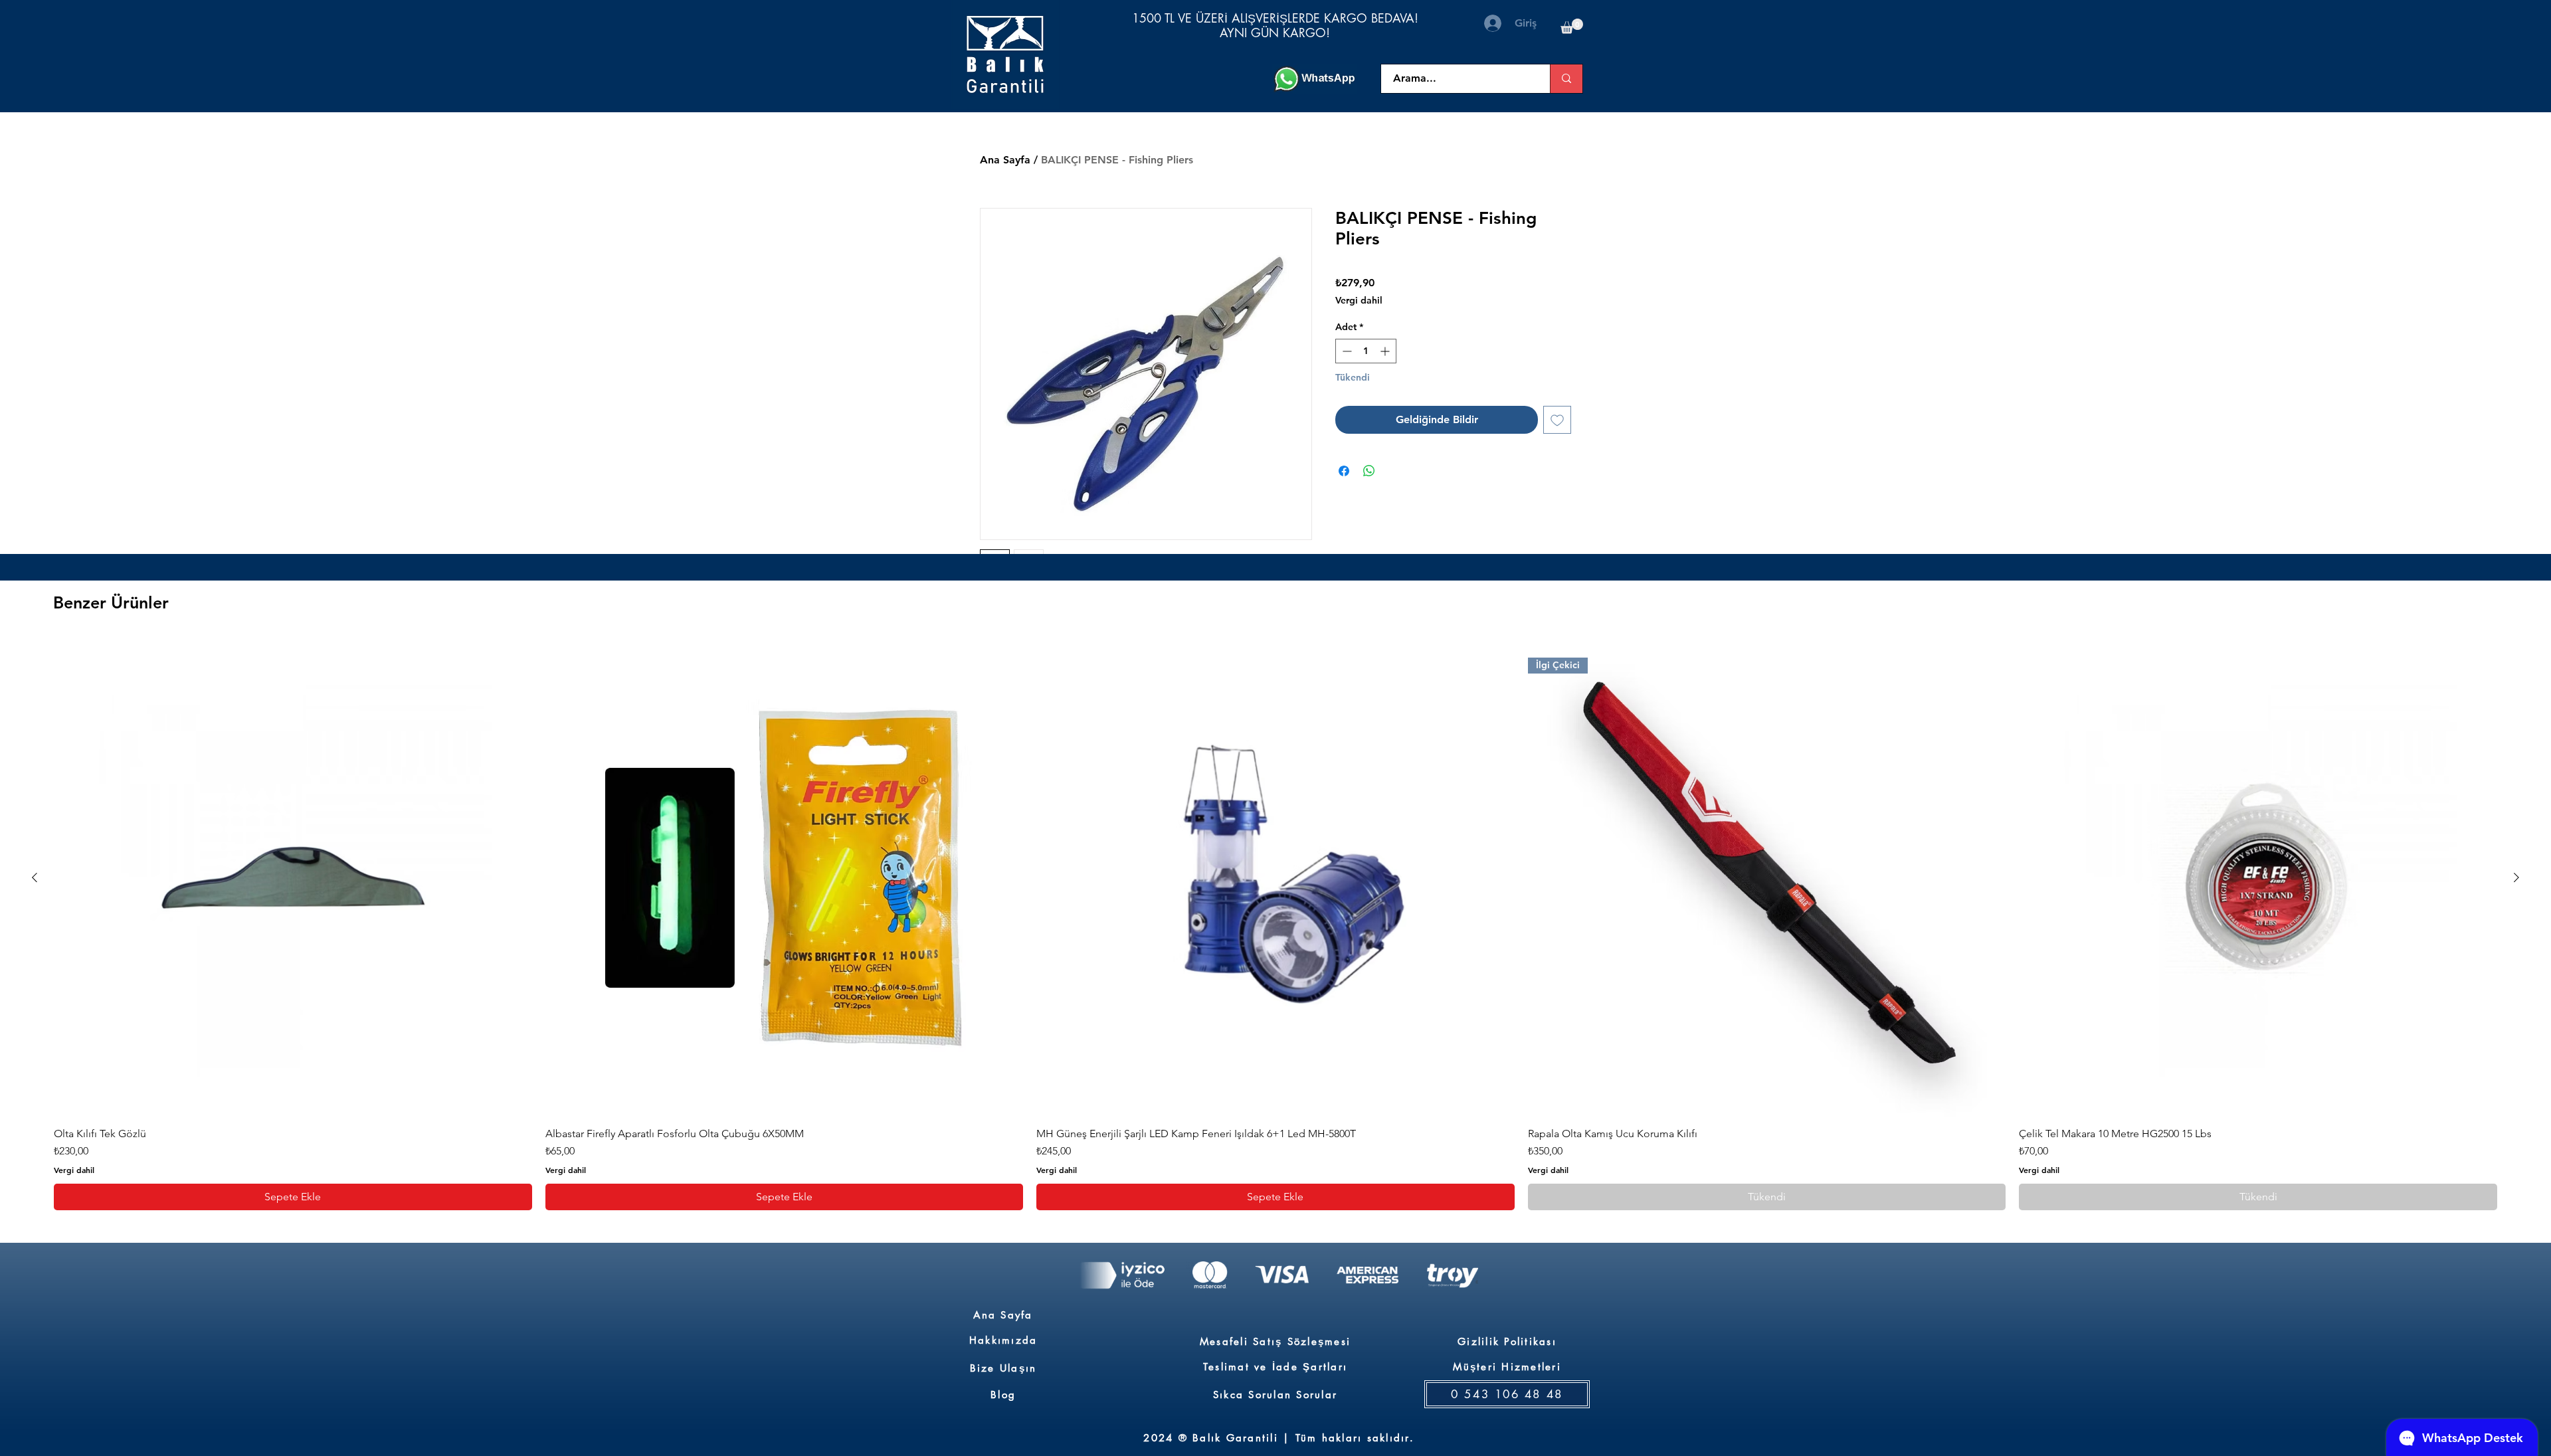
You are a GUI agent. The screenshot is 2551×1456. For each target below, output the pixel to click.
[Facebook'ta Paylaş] (1344, 471)
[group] (1275, 925)
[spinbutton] (1366, 351)
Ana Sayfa (1005, 160)
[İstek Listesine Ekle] (1557, 420)
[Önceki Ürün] (35, 877)
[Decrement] (1346, 351)
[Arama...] (1566, 79)
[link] (1572, 26)
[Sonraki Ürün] (2516, 877)
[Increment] (1386, 351)
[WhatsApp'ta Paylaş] (1369, 471)
